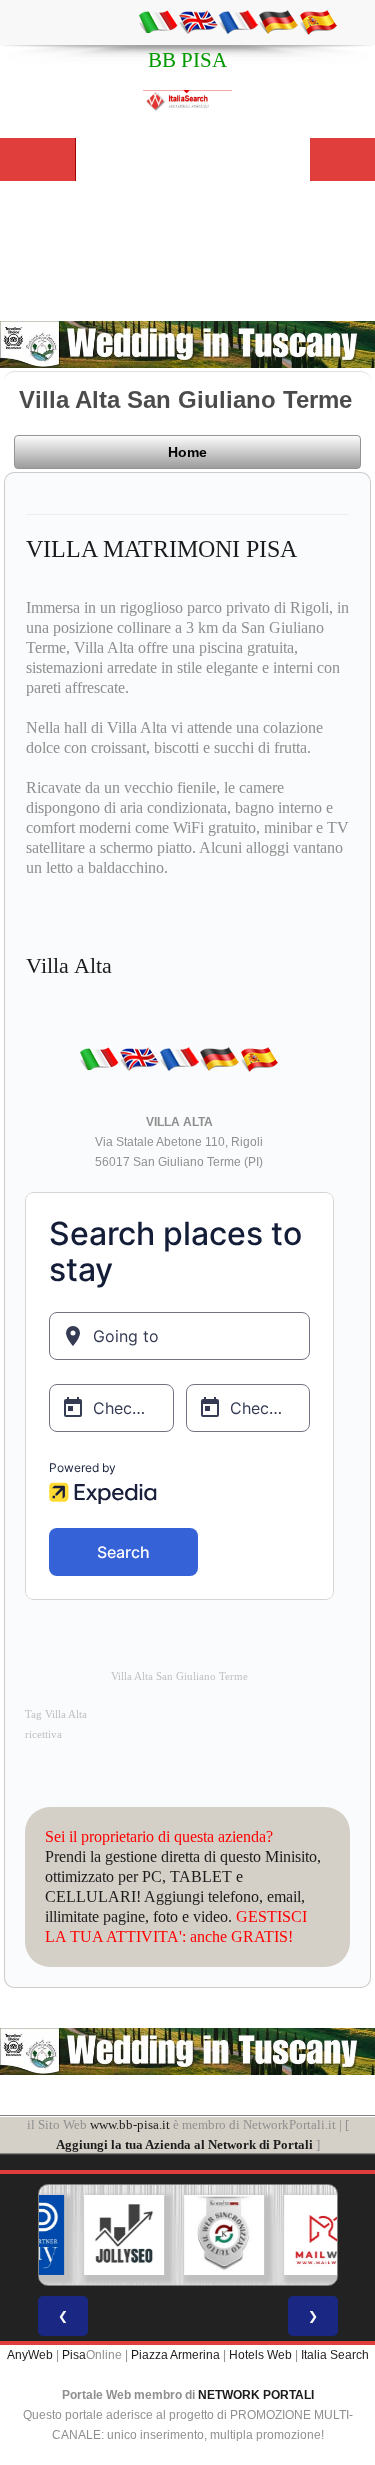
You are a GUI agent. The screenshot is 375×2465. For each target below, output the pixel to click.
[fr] (238, 21)
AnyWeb (30, 2355)
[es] (318, 21)
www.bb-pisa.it (130, 2124)
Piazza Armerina (175, 2355)
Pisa (74, 2355)
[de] (278, 21)
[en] (198, 21)
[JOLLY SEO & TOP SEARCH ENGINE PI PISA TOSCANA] (95, 2235)
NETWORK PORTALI (256, 2395)
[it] (158, 21)
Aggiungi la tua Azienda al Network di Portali (184, 2144)
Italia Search (335, 2355)
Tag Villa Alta (56, 1714)
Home (187, 452)
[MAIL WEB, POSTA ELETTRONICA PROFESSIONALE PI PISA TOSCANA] (295, 2235)
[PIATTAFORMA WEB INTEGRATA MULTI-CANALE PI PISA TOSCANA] (195, 2235)
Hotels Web (260, 2355)
